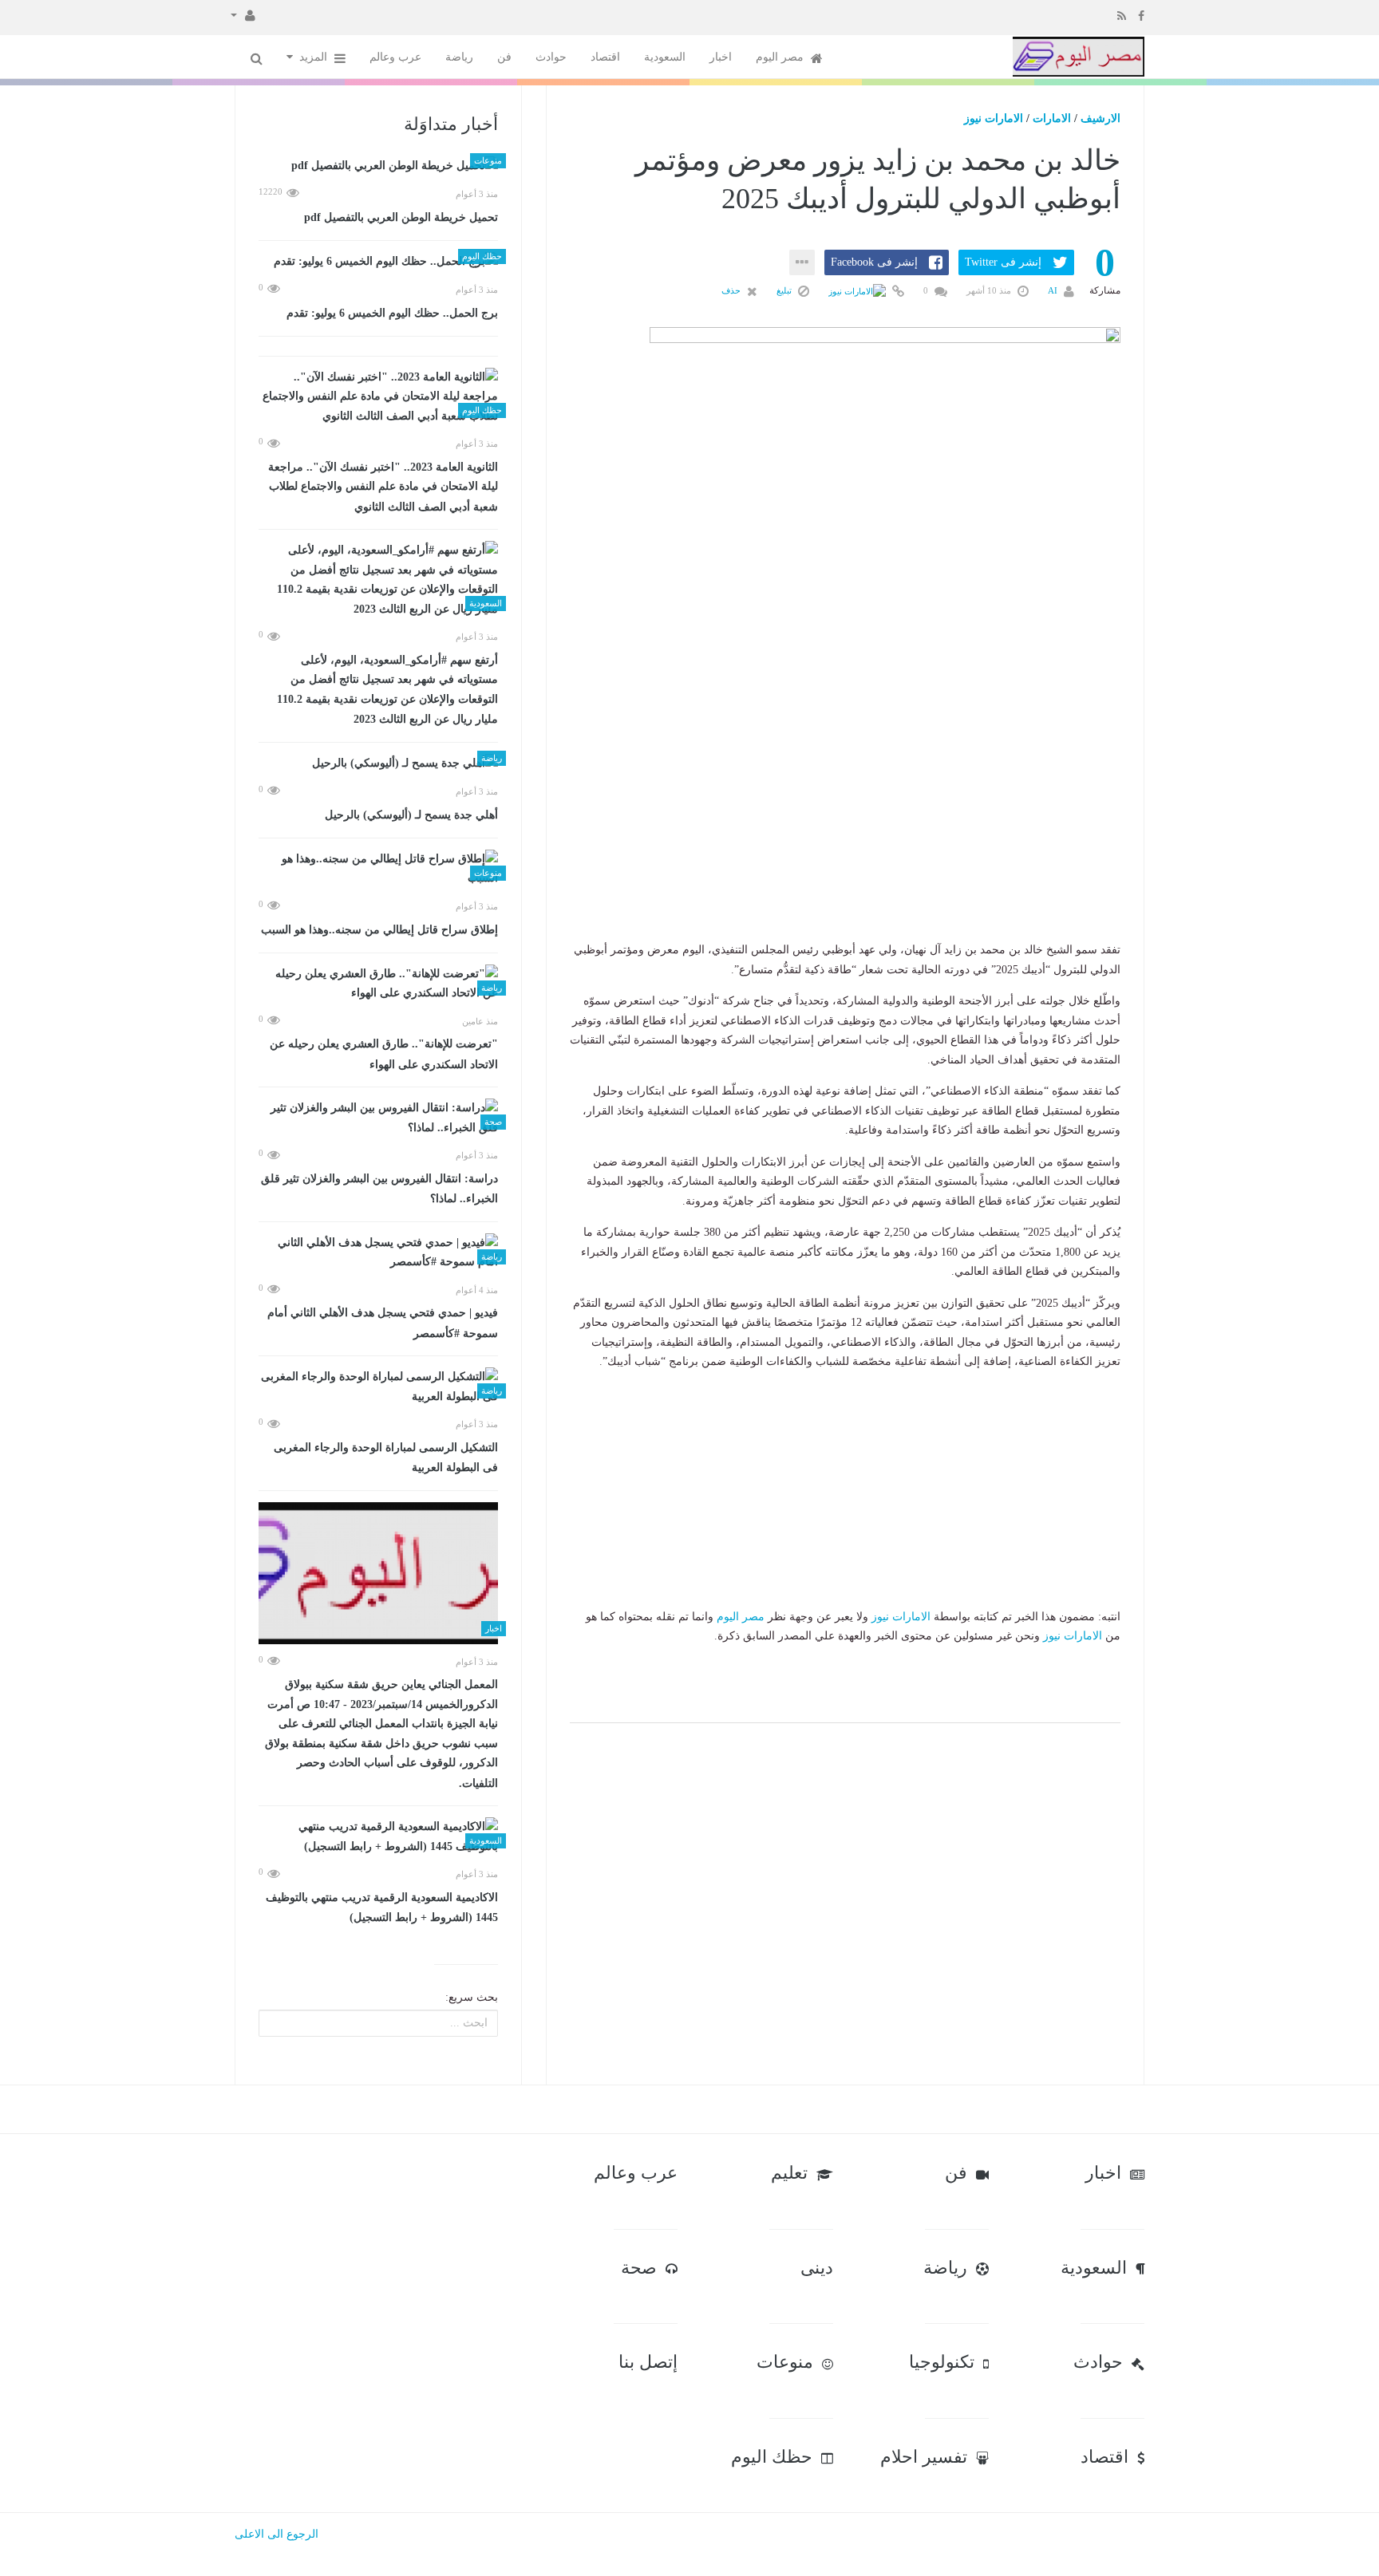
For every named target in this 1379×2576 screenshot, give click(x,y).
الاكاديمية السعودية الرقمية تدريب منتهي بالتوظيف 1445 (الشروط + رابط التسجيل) (382, 1908)
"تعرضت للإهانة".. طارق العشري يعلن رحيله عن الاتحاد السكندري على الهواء (384, 1054)
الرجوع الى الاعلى (277, 2534)
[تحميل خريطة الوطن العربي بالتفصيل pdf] (378, 166)
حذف (732, 290)
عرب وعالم (395, 57)
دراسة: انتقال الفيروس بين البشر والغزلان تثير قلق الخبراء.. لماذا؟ (379, 1189)
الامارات (1052, 118)
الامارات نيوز (994, 118)
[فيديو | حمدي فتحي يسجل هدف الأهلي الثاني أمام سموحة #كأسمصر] (378, 1253)
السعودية (665, 57)
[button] (243, 14)
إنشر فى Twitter (1003, 262)
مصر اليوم (781, 57)
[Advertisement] (845, 841)
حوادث (551, 57)
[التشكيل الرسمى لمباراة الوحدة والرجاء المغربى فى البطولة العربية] (378, 1387)
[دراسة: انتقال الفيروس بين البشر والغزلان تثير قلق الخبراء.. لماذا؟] (378, 1118)
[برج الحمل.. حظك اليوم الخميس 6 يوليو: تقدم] (378, 262)
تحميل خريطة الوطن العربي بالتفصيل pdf (401, 217)
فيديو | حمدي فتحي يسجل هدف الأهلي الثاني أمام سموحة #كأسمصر (383, 1323)
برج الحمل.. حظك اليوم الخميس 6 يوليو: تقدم (392, 313)
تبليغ (785, 290)
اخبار (721, 57)
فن (504, 57)
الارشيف (1100, 118)
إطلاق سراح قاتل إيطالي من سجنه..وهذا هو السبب (379, 930)
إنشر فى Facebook (874, 262)
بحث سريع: (472, 1997)
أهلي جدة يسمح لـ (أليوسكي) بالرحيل (411, 815)
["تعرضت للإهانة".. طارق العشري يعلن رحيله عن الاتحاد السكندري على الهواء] (378, 984)
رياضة (459, 57)
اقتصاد (605, 57)
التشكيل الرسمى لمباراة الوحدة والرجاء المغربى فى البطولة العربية (386, 1458)
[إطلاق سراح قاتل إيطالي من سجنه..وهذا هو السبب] (378, 869)
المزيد (315, 57)
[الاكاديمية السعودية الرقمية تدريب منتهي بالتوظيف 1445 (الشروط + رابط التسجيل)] (378, 1837)
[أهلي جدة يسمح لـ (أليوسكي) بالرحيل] (378, 764)
